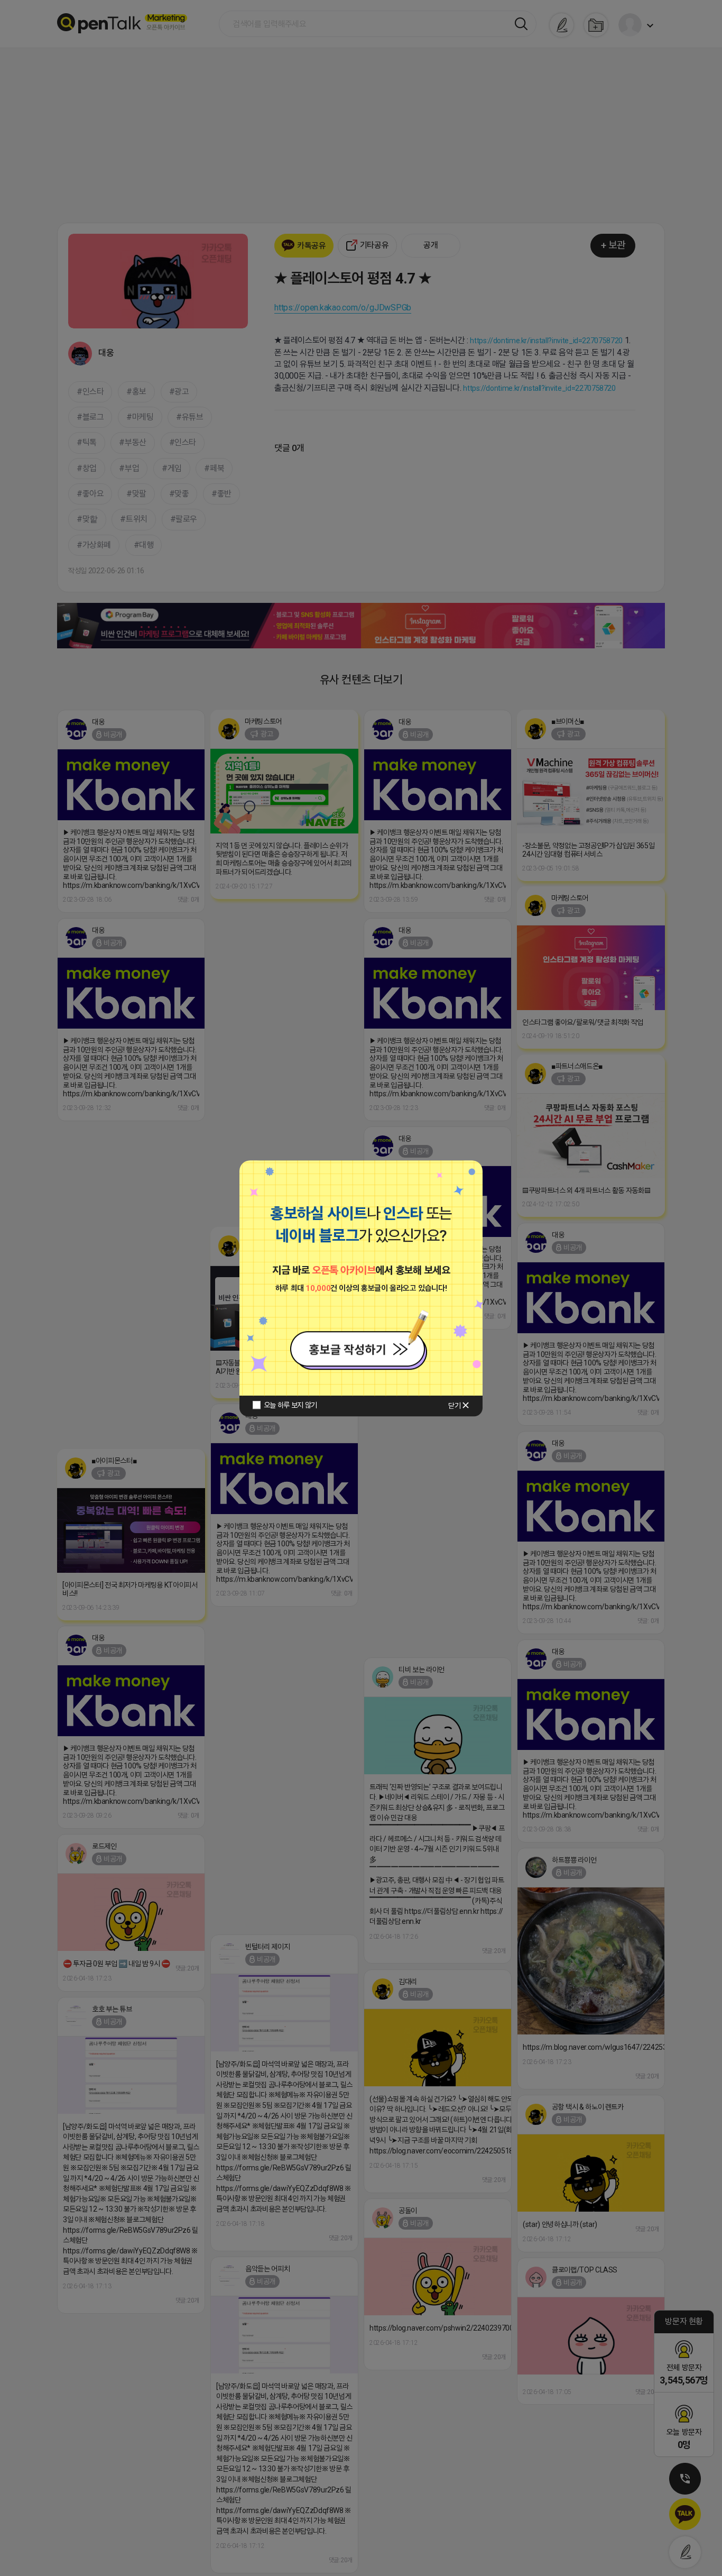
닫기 (454, 1406)
